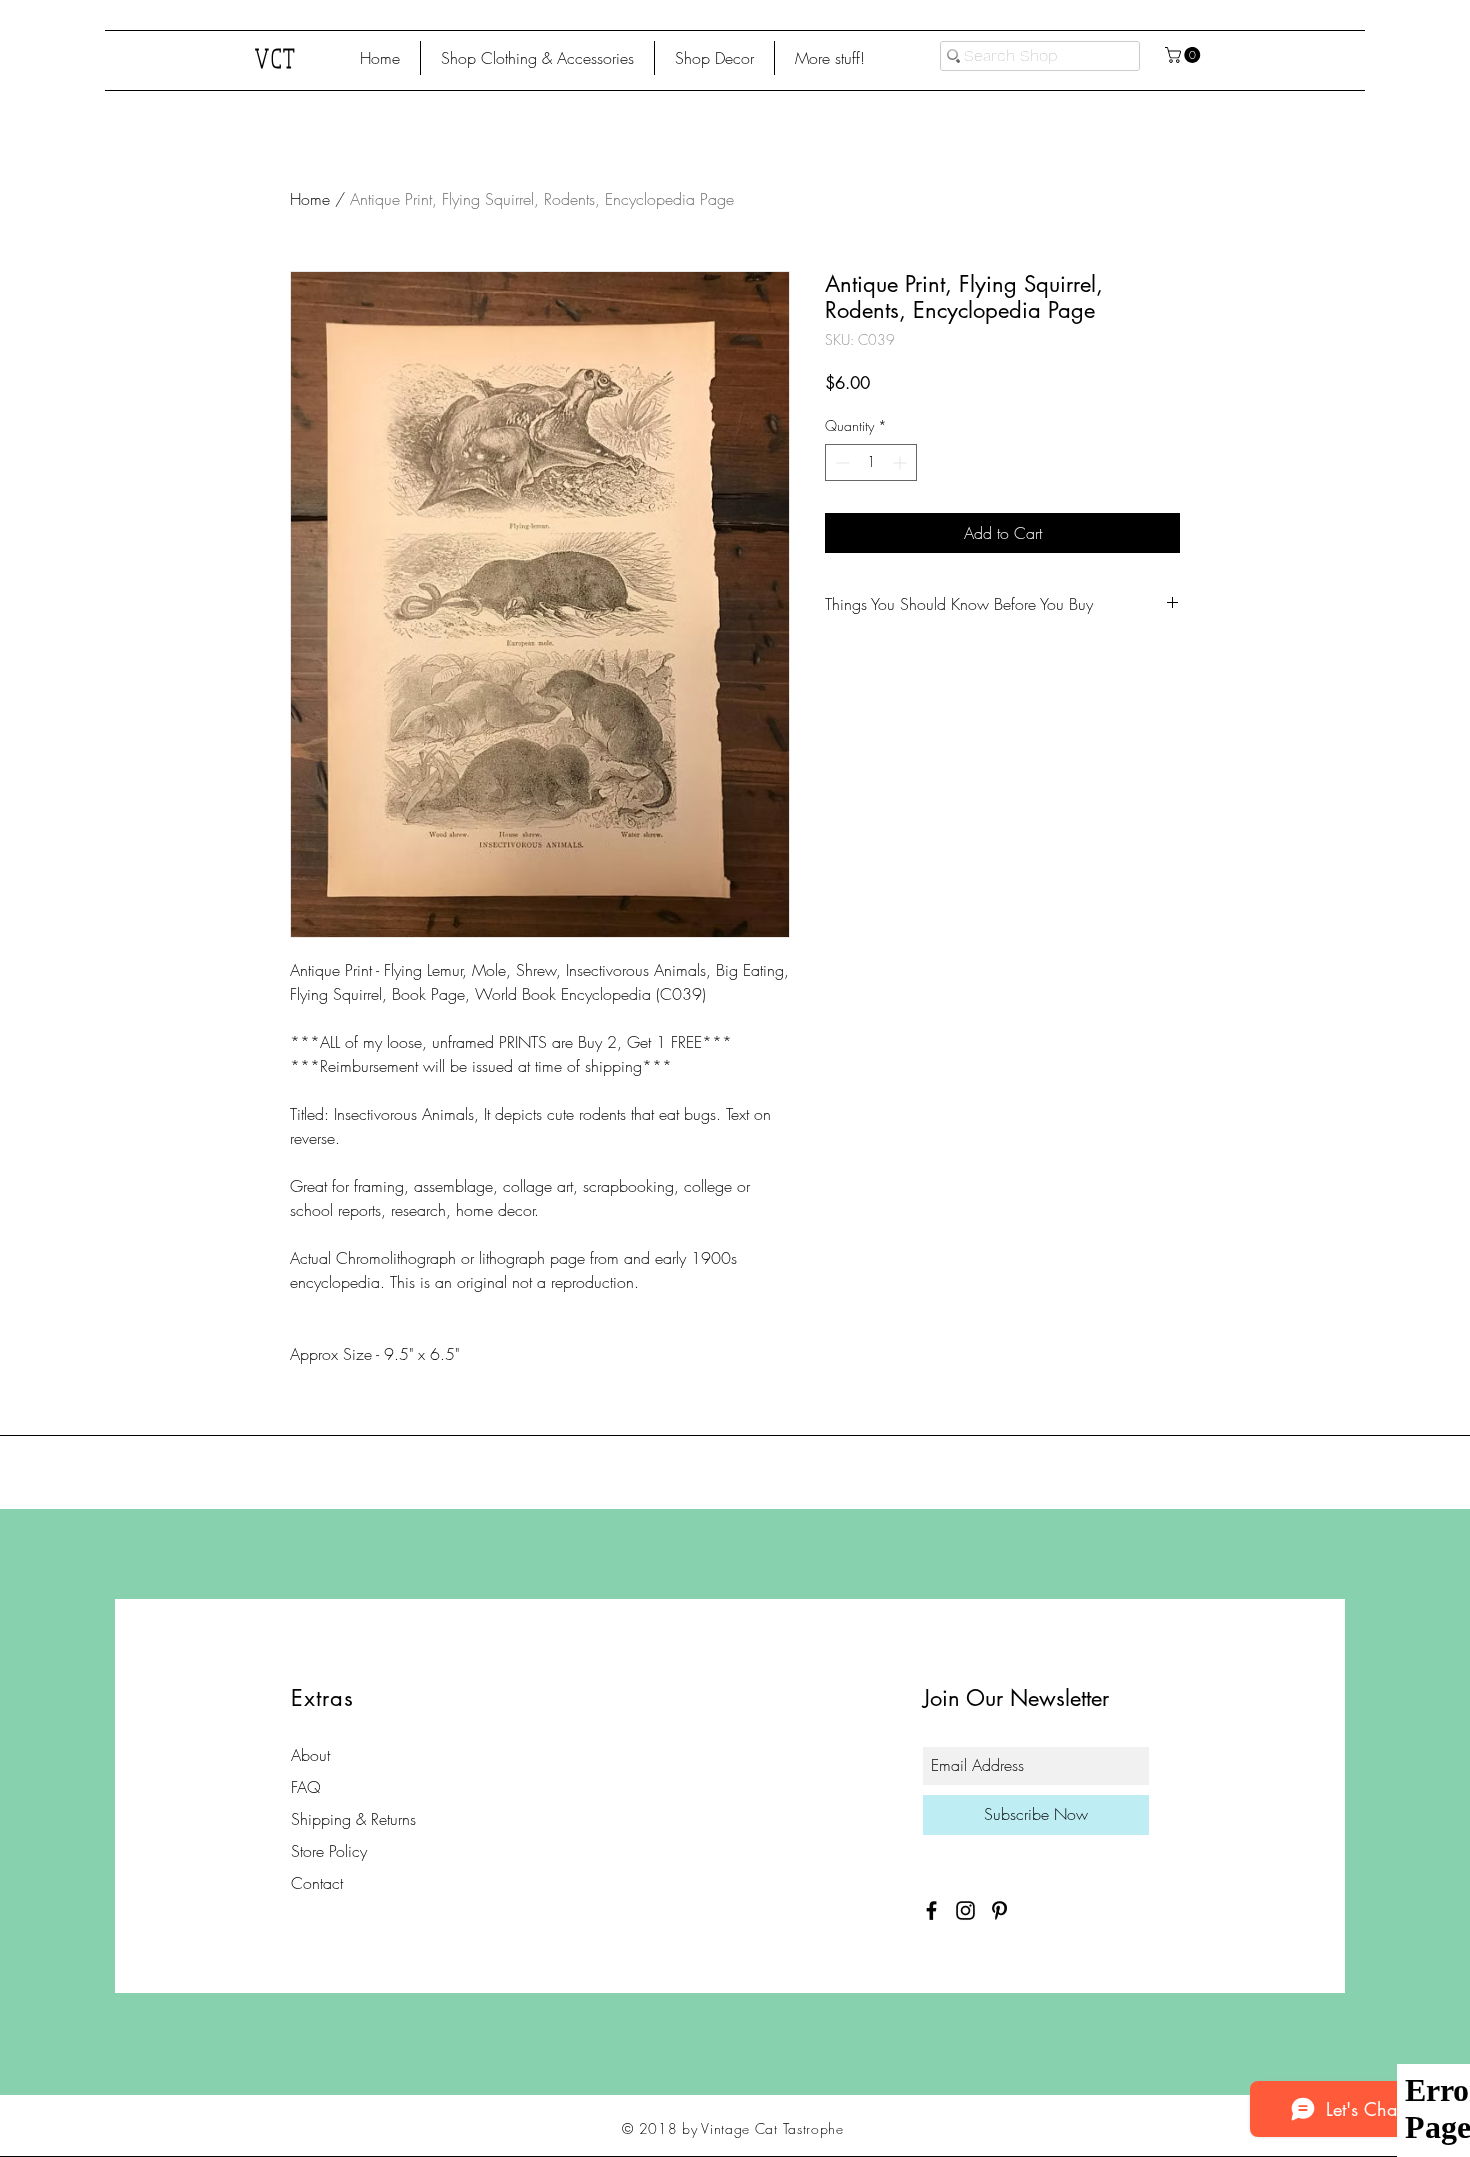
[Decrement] (840, 462)
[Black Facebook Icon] (931, 1910)
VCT (276, 57)
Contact (317, 1883)
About (310, 1755)
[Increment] (901, 462)
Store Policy (329, 1851)
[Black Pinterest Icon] (999, 1910)
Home (310, 199)
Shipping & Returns (353, 1819)
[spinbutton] (871, 462)
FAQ (306, 1787)
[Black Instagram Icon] (965, 1910)
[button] (537, 58)
